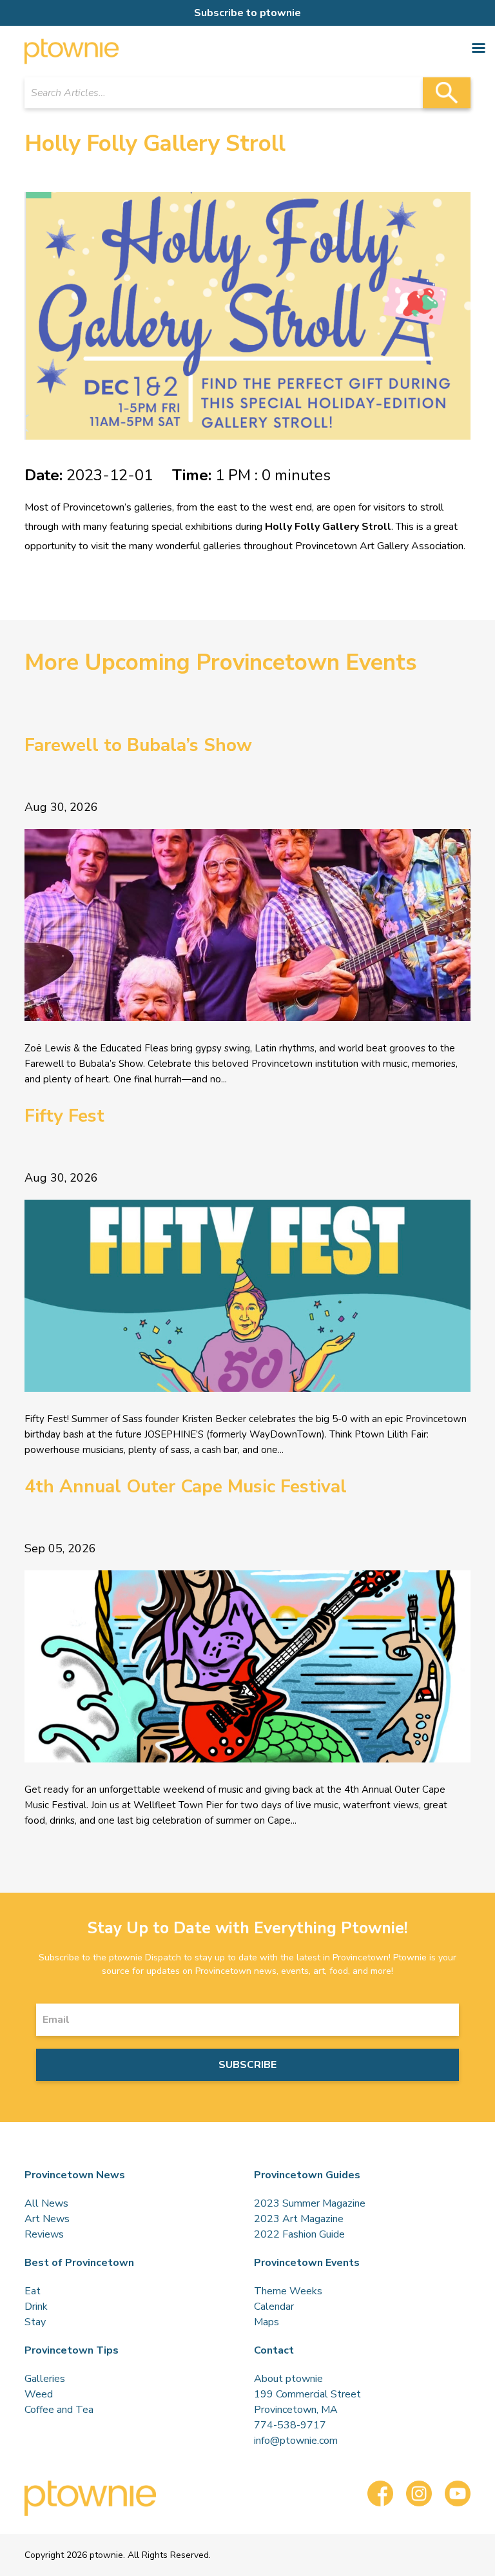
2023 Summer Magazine (310, 2203)
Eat (33, 2291)
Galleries (45, 2379)
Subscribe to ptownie (247, 13)
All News (46, 2203)
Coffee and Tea (59, 2410)
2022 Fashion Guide (299, 2234)
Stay (35, 2322)
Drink (36, 2307)
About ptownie (288, 2379)
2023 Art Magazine (299, 2219)
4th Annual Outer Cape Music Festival (186, 1487)
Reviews (44, 2234)
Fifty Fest (64, 1116)
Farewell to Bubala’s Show (138, 745)
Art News (47, 2219)
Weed (39, 2394)
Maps (267, 2322)
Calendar (274, 2307)
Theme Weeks (288, 2291)
